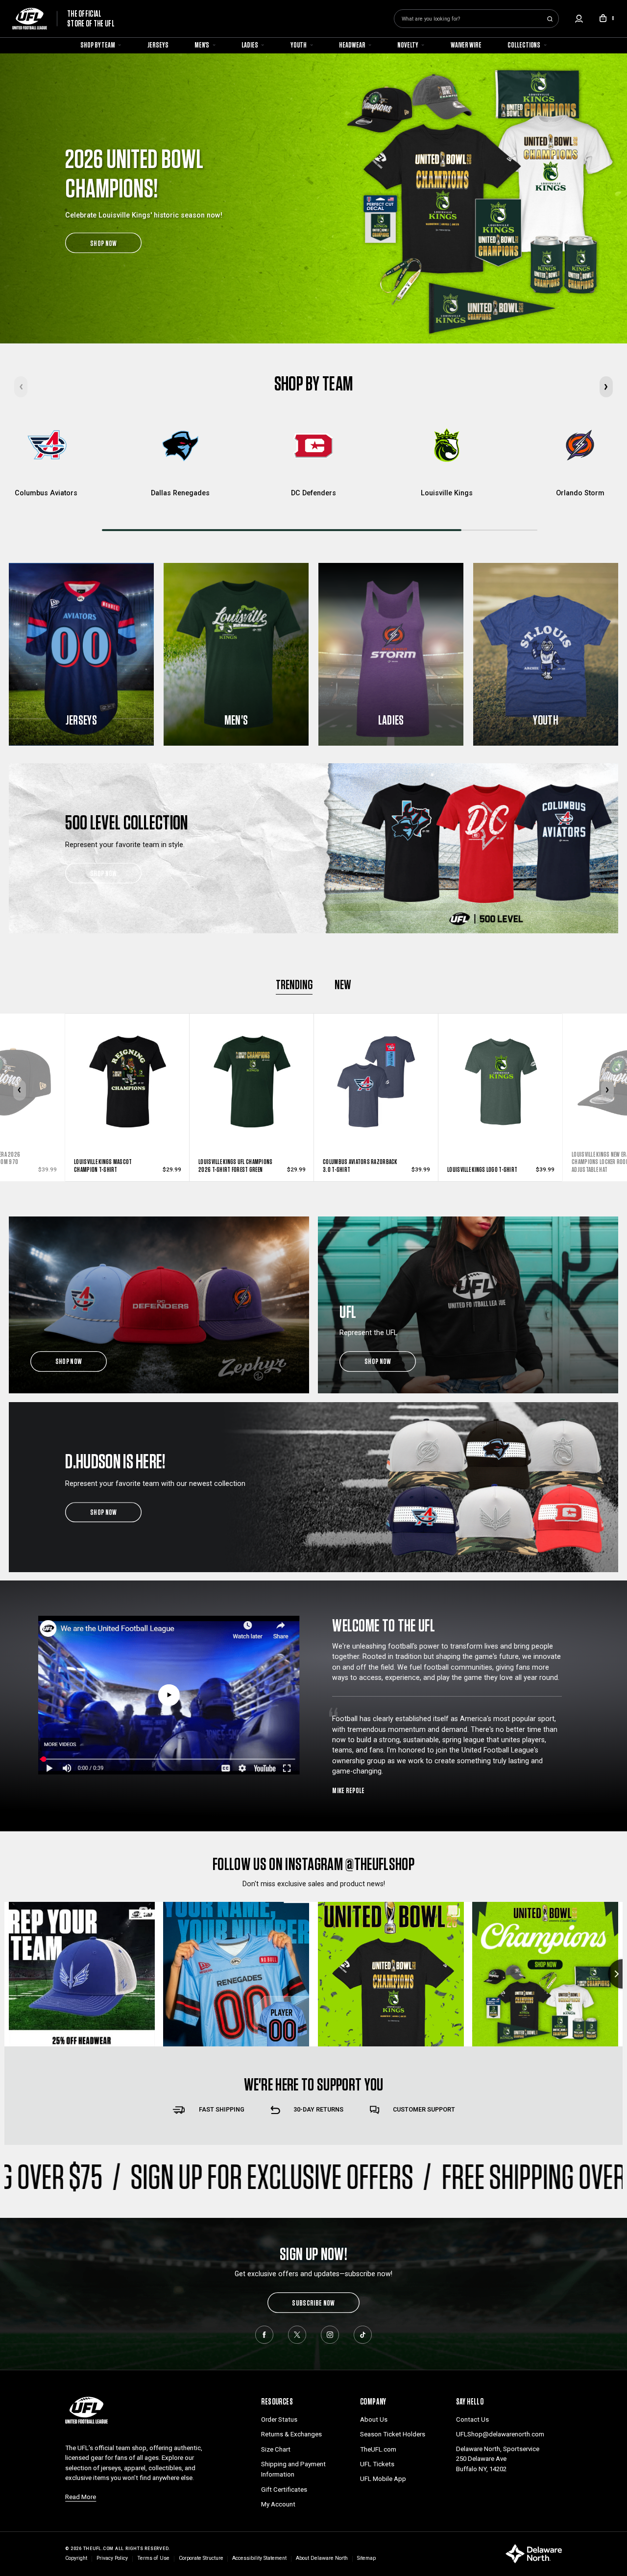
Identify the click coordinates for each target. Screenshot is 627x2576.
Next (608, 1090)
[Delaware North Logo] (534, 2553)
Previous (20, 1090)
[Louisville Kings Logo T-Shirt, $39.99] (376, 1063)
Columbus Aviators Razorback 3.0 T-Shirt (236, 1165)
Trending (294, 984)
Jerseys (158, 45)
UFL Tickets (377, 2464)
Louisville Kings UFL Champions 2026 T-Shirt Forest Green (111, 1165)
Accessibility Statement (259, 2558)
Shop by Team (98, 45)
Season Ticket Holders (393, 2434)
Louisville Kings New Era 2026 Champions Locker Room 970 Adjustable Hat (482, 1162)
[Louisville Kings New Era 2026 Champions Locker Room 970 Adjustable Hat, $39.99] (501, 1063)
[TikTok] (362, 2334)
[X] (297, 2334)
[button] (606, 387)
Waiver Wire (466, 45)
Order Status (279, 2419)
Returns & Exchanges (291, 2434)
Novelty (408, 45)
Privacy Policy (112, 2558)
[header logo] (86, 2409)
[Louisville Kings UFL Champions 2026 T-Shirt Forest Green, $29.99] (127, 1063)
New (343, 984)
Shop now (69, 1361)
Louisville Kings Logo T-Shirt (358, 1169)
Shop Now (104, 873)
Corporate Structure (201, 2558)
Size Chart (276, 2449)
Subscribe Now (313, 2303)
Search (550, 19)
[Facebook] (264, 2334)
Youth (299, 45)
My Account (278, 2504)
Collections (524, 45)
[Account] (579, 19)
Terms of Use (153, 2558)
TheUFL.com (378, 2449)
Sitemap (366, 2558)
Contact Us (472, 2419)
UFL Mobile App (383, 2479)
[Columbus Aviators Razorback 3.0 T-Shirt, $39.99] (252, 1063)
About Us (374, 2419)
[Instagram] (330, 2334)
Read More (81, 2497)
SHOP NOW (104, 243)
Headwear (352, 45)
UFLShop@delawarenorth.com (500, 2434)
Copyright (76, 2558)
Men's (203, 45)
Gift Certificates (284, 2490)
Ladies (250, 45)
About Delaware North (322, 2558)
